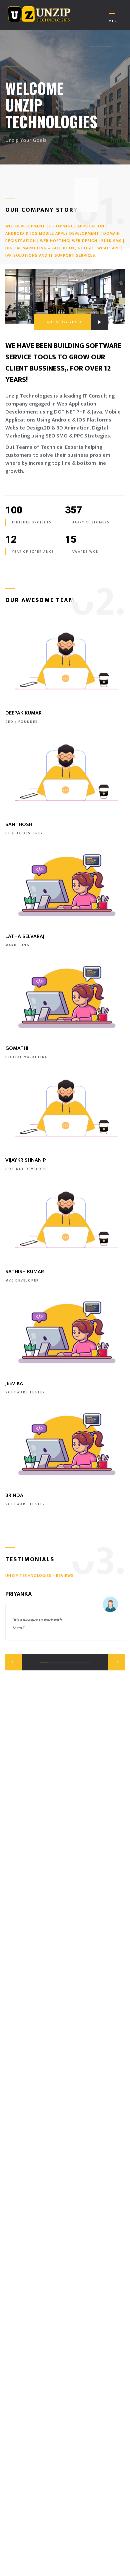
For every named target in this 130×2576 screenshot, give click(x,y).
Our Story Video (64, 322)
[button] (14, 1662)
